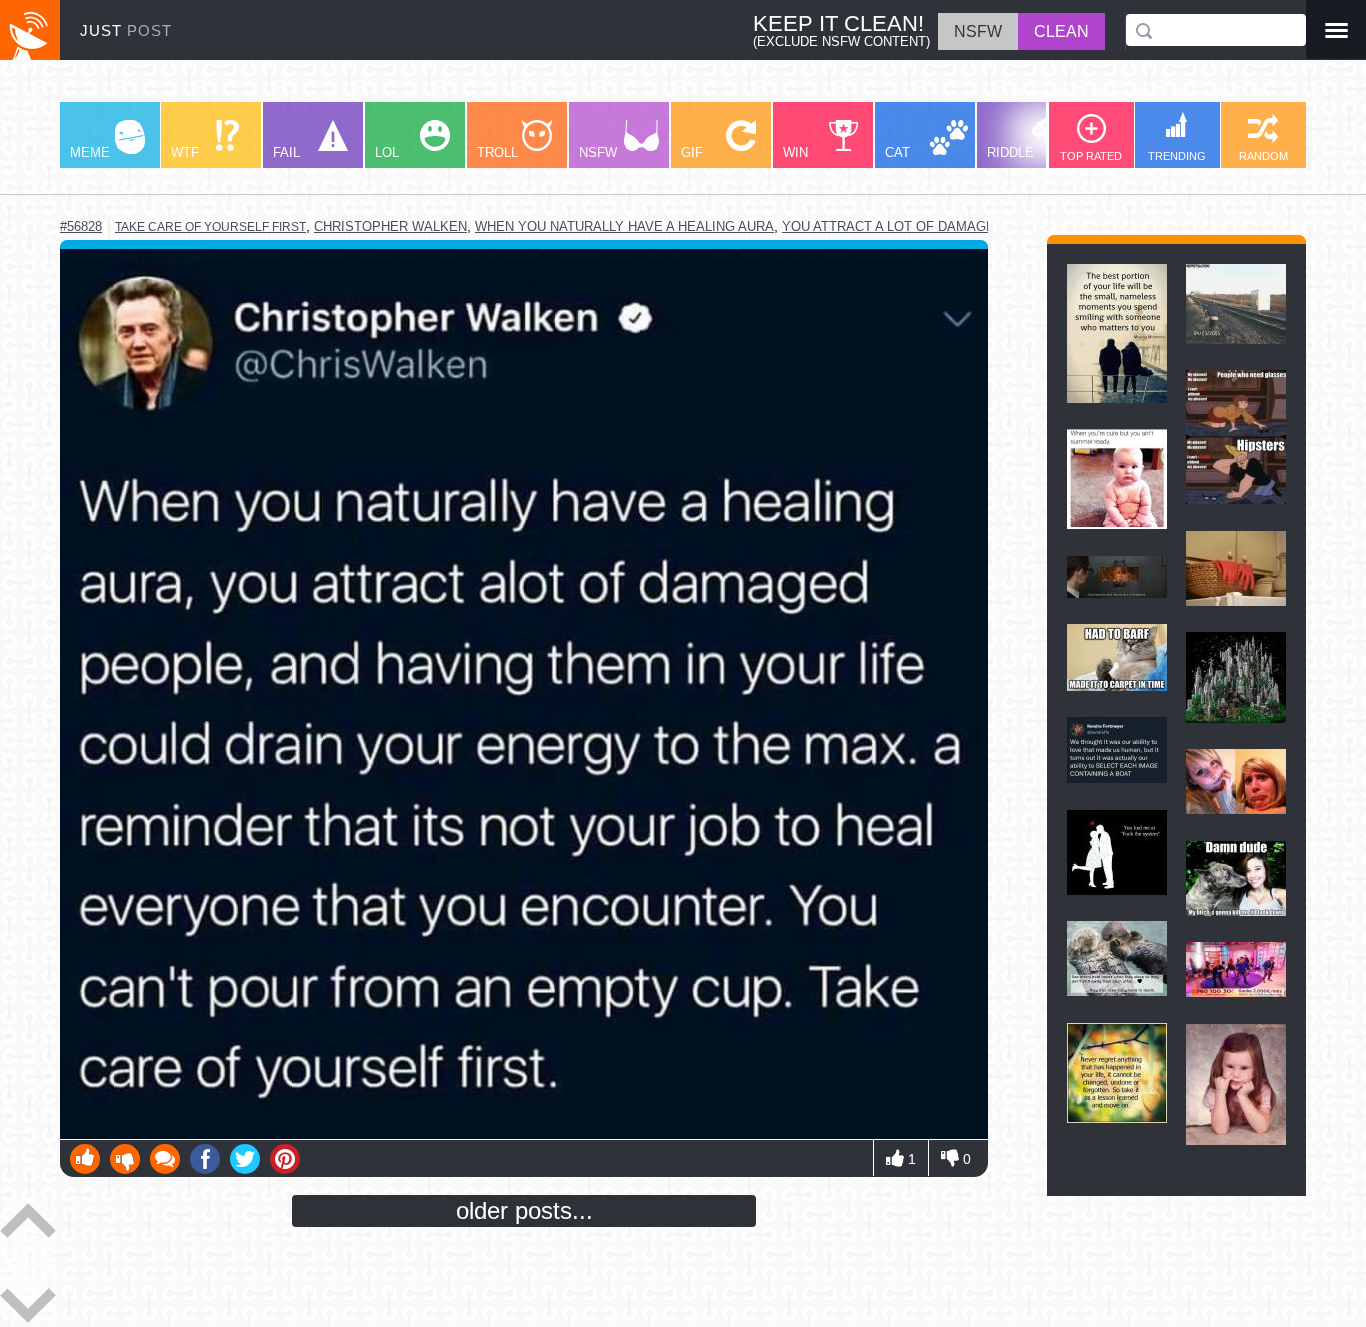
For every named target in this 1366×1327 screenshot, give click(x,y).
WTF (185, 152)
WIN (795, 152)
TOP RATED (1091, 156)
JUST (126, 30)
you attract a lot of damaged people (921, 226)
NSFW (598, 152)
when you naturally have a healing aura (624, 226)
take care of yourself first (210, 227)
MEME (90, 152)
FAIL (286, 152)
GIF (692, 152)
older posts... (524, 1210)
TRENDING (1177, 156)
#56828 (81, 226)
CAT (897, 152)
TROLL (497, 152)
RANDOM (1263, 156)
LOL (387, 152)
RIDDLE (1010, 152)
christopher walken (390, 226)
